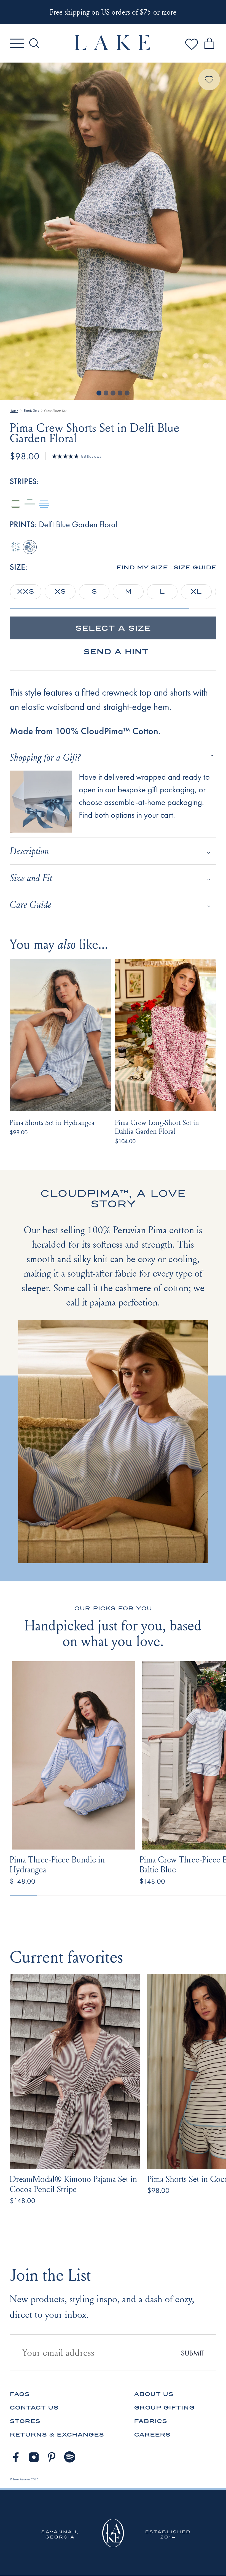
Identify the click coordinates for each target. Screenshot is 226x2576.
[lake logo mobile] (113, 49)
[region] (113, 592)
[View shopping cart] (209, 44)
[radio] (16, 504)
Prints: (63, 525)
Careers (152, 2434)
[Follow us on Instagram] (34, 2457)
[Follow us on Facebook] (16, 2457)
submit (193, 2353)
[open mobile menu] (17, 43)
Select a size (113, 628)
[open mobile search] (34, 43)
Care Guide (30, 904)
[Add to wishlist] (209, 80)
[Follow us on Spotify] (70, 2457)
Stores (25, 2421)
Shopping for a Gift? (45, 757)
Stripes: (24, 482)
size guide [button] (195, 567)
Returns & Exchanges (57, 2434)
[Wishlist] (192, 50)
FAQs (20, 2394)
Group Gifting (164, 2407)
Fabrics (150, 2421)
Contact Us (34, 2407)
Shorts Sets (31, 411)
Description (29, 851)
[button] (142, 567)
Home (14, 411)
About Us (154, 2394)
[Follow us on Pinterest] (52, 2457)
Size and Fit (31, 878)
